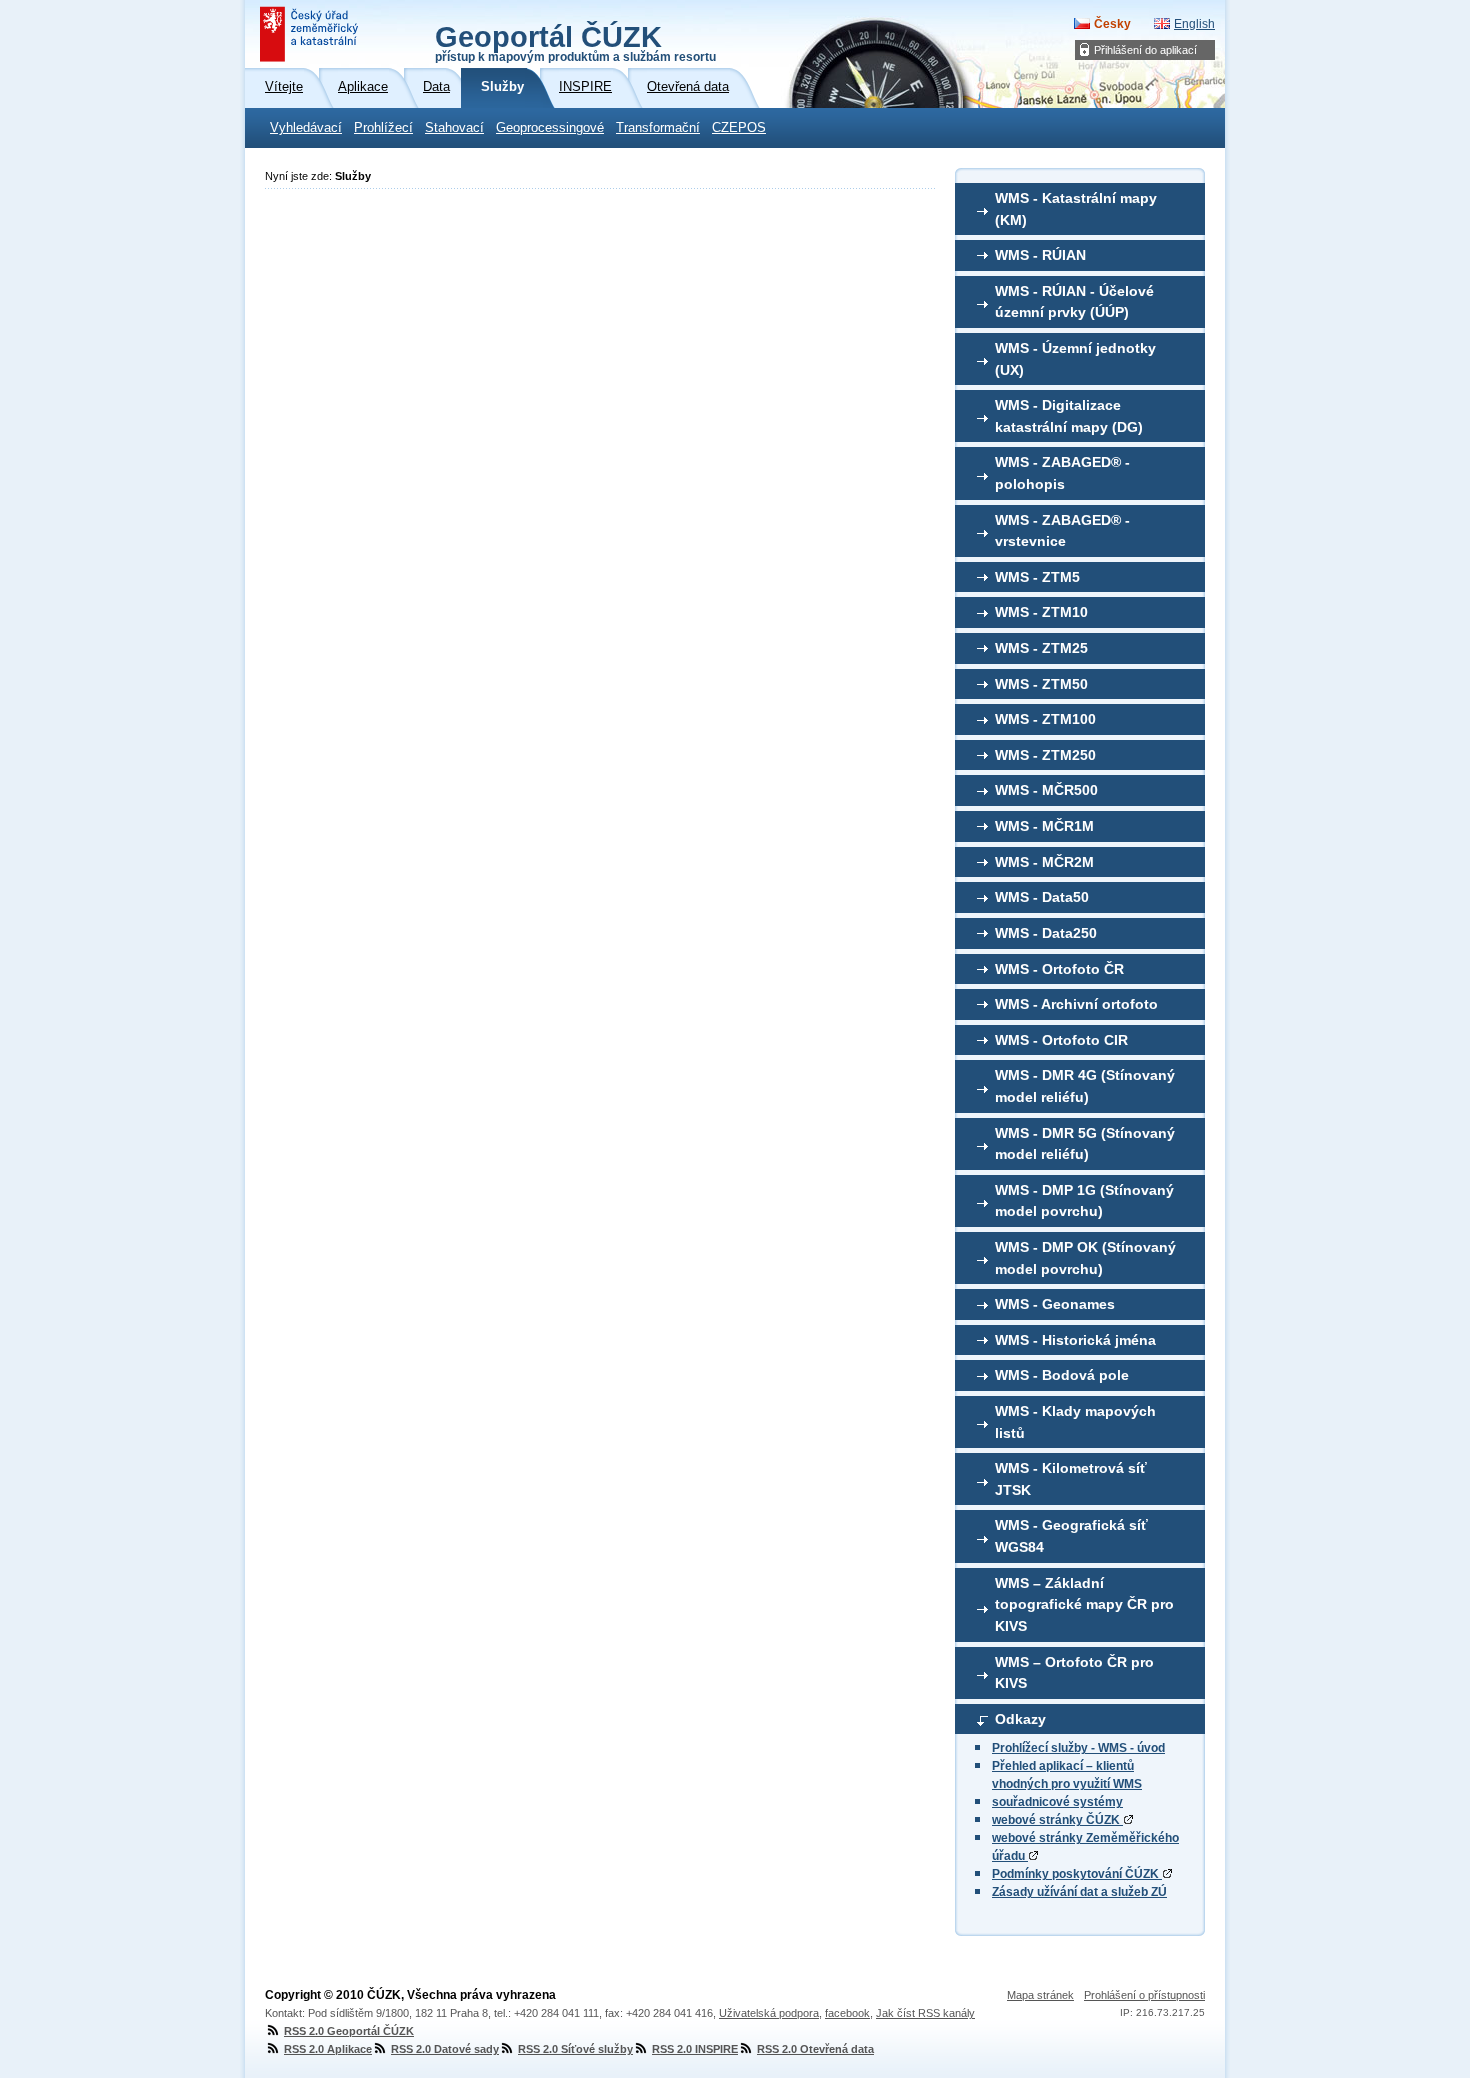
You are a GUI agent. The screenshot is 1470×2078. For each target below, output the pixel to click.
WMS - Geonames (1055, 1304)
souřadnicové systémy (1057, 1802)
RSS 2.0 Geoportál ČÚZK (349, 2031)
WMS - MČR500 (1046, 790)
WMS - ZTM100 (1045, 719)
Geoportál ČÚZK (575, 42)
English (1194, 24)
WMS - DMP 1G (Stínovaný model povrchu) (1084, 1201)
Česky (1112, 24)
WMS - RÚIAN (1040, 255)
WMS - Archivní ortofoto (1076, 1004)
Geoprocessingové (550, 128)
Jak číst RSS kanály (925, 2013)
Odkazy (1020, 1719)
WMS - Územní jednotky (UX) (1075, 359)
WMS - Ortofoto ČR (1059, 969)
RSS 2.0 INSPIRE (695, 2049)
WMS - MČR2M (1044, 862)
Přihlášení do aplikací (1145, 50)
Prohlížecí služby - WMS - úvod (1078, 1748)
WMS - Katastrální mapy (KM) (1076, 209)
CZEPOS (739, 128)
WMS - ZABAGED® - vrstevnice (1062, 531)
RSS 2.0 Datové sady (445, 2049)
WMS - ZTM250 (1045, 755)
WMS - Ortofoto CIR (1061, 1040)
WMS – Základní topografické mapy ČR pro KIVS (1084, 1604)
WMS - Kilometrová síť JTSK (1071, 1479)
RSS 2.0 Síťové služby (575, 2049)
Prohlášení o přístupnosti (1144, 1995)
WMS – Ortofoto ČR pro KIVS (1074, 1673)
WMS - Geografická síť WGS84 (1071, 1536)
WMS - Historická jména (1075, 1340)
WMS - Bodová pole (1062, 1375)
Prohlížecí (383, 128)
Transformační (658, 128)
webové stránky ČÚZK (1057, 1820)
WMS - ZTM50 (1041, 684)
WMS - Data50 (1042, 897)
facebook (847, 2013)
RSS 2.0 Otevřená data (815, 2049)
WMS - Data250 (1046, 933)
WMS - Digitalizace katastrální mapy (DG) (1069, 416)
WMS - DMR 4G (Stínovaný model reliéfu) (1085, 1086)
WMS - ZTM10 (1041, 612)
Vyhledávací (306, 128)
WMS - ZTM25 (1041, 648)
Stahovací (454, 128)
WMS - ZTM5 (1037, 577)
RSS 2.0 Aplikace (328, 2049)
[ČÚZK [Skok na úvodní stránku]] (311, 34)
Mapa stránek (1040, 1995)
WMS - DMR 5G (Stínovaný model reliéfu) (1085, 1144)
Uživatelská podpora (769, 2013)
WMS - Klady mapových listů (1075, 1422)
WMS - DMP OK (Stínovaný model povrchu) (1085, 1258)
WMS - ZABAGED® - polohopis (1062, 473)
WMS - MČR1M (1044, 826)
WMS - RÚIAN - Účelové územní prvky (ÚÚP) (1074, 302)
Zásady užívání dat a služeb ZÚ (1079, 1892)
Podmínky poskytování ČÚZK (1077, 1874)
